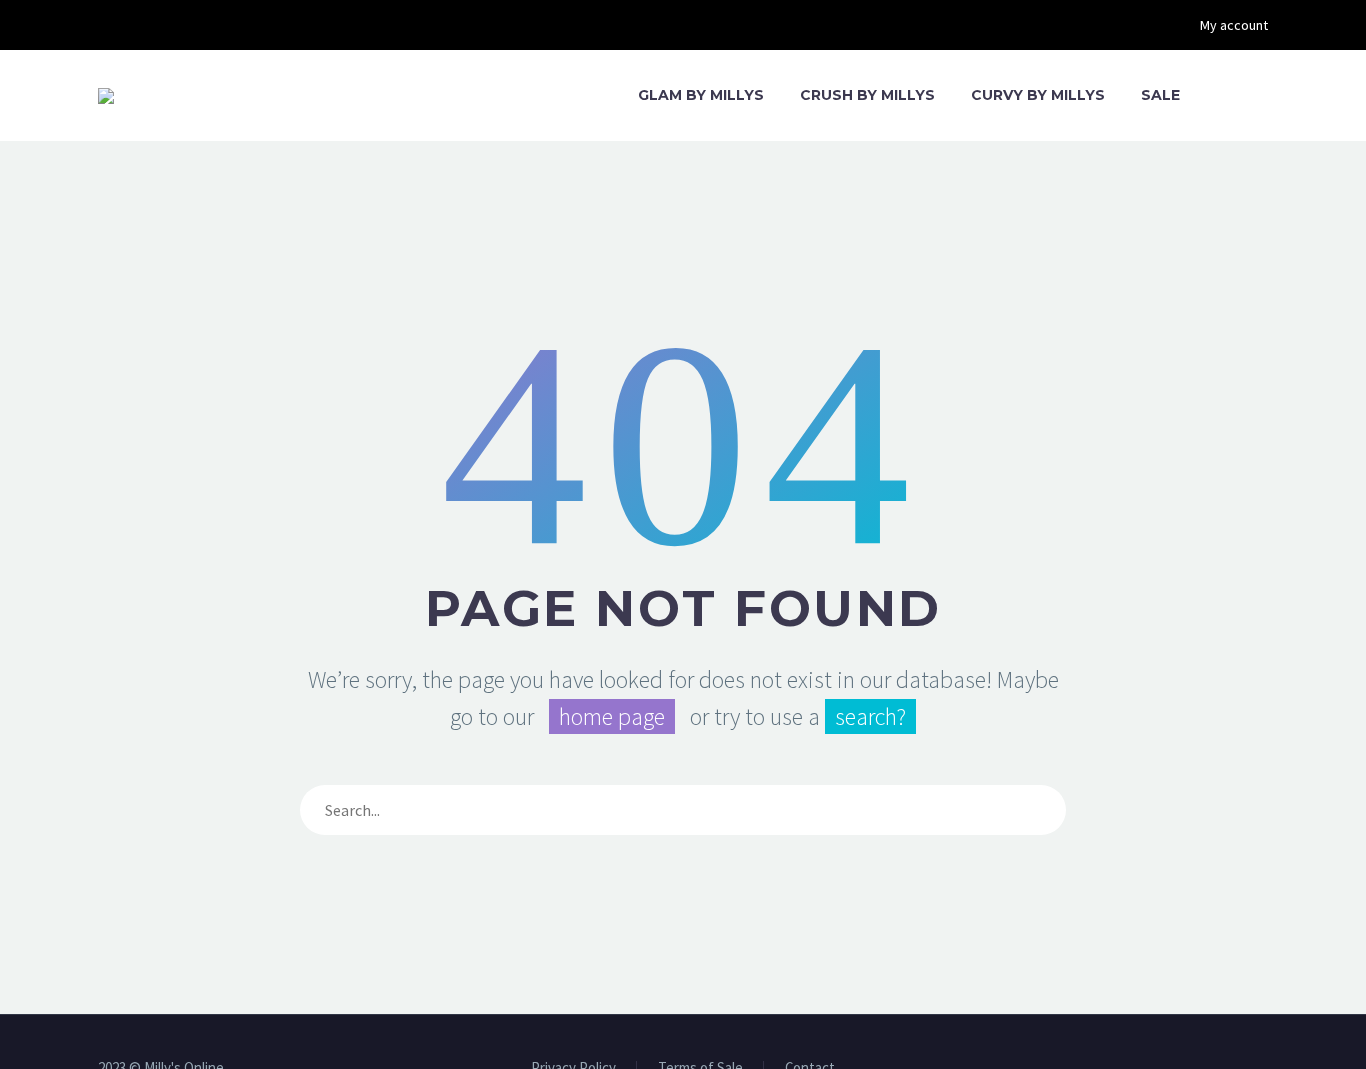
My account (1234, 25)
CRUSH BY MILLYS (867, 95)
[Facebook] (108, 25)
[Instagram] (138, 25)
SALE (1160, 95)
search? (870, 716)
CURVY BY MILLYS (1038, 95)
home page (612, 716)
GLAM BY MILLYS (701, 95)
